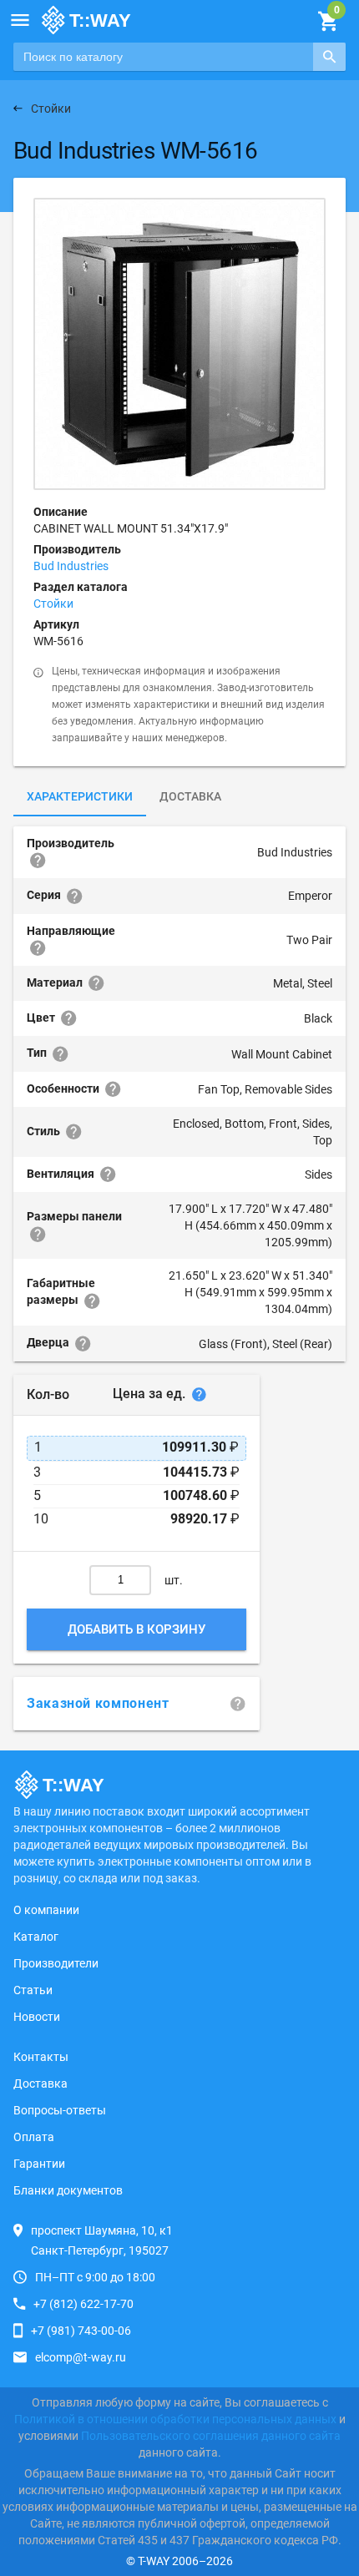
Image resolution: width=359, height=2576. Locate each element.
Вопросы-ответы (60, 2110)
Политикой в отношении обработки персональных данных (175, 2419)
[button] (20, 20)
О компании (46, 1910)
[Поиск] (329, 57)
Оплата (34, 2137)
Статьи (33, 1990)
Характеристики (80, 796)
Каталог (36, 1937)
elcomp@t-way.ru (81, 2357)
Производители (56, 1963)
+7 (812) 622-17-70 (83, 2304)
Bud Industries (71, 566)
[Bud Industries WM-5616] (179, 344)
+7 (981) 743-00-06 (81, 2331)
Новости (37, 2017)
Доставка (190, 796)
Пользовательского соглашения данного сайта (211, 2436)
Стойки (53, 604)
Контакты (41, 2057)
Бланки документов (68, 2190)
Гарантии (39, 2164)
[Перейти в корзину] (328, 22)
